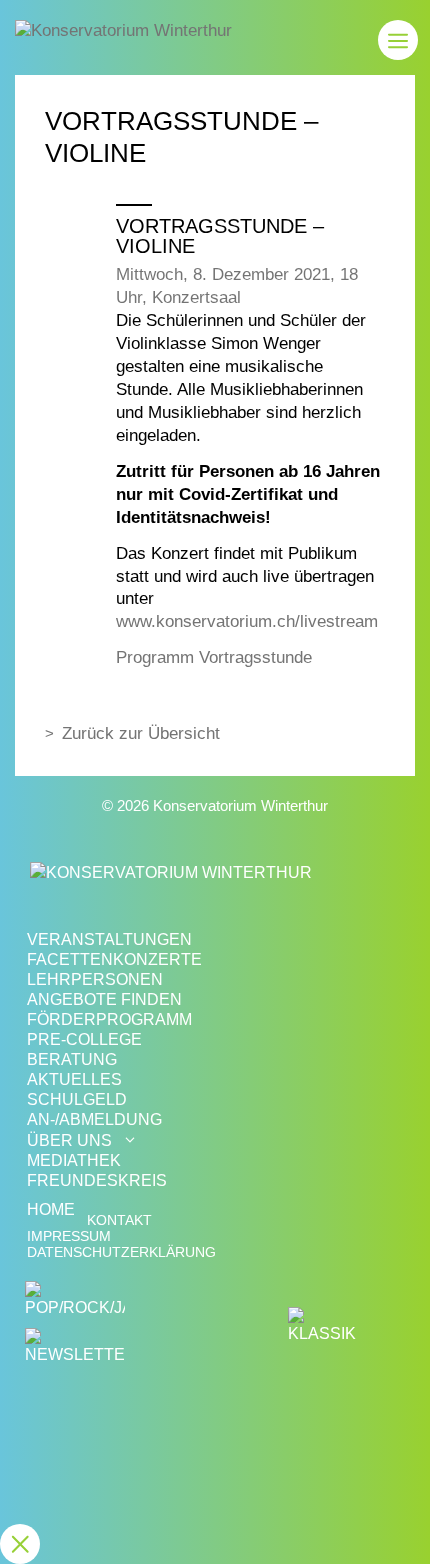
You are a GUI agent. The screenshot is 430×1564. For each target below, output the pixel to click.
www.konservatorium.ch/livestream (247, 621)
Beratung (72, 1059)
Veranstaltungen (109, 939)
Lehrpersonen (95, 979)
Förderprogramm (109, 1019)
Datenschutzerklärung (121, 1252)
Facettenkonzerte (114, 959)
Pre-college (84, 1039)
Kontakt (119, 1220)
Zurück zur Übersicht (141, 733)
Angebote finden (104, 999)
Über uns (69, 1140)
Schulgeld (77, 1099)
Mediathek (74, 1160)
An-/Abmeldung (94, 1119)
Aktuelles (74, 1079)
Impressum (69, 1236)
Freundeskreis (97, 1180)
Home (51, 1209)
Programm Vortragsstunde (214, 657)
